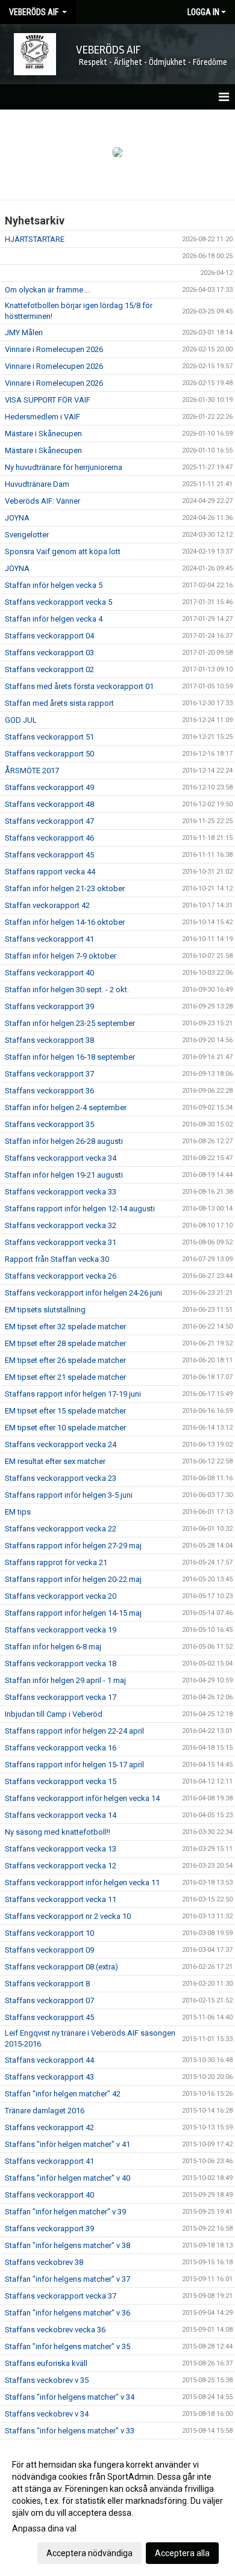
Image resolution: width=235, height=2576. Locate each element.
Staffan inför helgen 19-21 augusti (64, 1175)
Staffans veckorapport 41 (49, 939)
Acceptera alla (182, 2553)
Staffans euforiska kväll (46, 2363)
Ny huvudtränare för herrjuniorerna (64, 467)
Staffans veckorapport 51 (49, 737)
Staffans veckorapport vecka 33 (61, 1192)
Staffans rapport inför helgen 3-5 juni (69, 1495)
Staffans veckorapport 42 (49, 2127)
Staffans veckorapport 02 (49, 669)
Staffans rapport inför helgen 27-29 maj (73, 1546)
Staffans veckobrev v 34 (47, 2414)
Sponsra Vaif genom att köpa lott (63, 551)
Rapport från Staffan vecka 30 (57, 1259)
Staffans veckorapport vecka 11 (61, 1899)
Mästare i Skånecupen (43, 434)
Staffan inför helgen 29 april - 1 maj (65, 1680)
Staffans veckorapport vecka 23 (61, 1478)
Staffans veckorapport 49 (49, 787)
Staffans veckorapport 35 (49, 1124)
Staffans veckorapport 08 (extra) (61, 1967)
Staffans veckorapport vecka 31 (61, 1242)
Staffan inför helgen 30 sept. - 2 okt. (67, 990)
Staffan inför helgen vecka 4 (54, 619)
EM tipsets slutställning (45, 1310)
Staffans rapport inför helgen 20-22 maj (73, 1579)
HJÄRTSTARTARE (35, 239)
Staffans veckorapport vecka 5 (58, 602)
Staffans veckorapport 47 (49, 821)
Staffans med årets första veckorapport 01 (79, 686)
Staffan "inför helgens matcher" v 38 (67, 2245)
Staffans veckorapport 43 (49, 2077)
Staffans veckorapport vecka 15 (61, 1781)
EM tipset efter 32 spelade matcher (65, 1327)
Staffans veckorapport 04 (49, 636)
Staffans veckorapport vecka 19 (61, 1630)
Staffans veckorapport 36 (49, 1091)
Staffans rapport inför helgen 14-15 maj (73, 1613)
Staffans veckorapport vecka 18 (61, 1663)
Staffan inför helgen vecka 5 (54, 585)
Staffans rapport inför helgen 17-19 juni (73, 1394)
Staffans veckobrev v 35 (47, 2380)
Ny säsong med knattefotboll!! (58, 1832)
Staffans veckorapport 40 (49, 973)
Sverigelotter (27, 535)
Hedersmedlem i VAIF (42, 417)
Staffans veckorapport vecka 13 (61, 1849)
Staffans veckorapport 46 (49, 838)
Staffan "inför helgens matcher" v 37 (67, 2279)
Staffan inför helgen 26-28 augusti (64, 1141)
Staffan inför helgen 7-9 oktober (61, 956)
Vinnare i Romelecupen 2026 (54, 349)
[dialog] (117, 2508)
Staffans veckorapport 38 (49, 1040)
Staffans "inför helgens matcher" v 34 (70, 2397)
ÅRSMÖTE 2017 (32, 771)
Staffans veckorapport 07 (49, 2000)
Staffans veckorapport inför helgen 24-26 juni (83, 1293)
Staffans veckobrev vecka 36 (55, 2330)
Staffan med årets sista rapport (59, 703)
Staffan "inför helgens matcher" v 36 (67, 2313)
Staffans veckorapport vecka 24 (61, 1444)
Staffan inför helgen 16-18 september (70, 1057)
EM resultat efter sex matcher (55, 1461)
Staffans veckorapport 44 (49, 2060)
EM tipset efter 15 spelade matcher (65, 1411)
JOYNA (17, 518)
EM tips (18, 1512)
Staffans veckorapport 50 (49, 754)
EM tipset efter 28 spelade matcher (65, 1343)
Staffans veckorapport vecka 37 (61, 2296)
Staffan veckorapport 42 (47, 905)
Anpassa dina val (44, 2528)
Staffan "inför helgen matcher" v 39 (65, 2212)
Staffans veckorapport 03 (49, 653)
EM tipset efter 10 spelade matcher (65, 1428)
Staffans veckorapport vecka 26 (61, 1276)
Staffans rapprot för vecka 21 (56, 1562)
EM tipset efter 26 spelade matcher (65, 1360)
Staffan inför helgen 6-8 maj (53, 1647)
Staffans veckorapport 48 (49, 804)
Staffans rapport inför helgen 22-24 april (74, 1731)
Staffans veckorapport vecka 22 (61, 1529)
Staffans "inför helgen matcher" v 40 (67, 2178)
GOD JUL (21, 720)
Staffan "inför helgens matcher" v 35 (67, 2346)
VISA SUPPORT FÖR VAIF (48, 400)
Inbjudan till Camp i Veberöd (54, 1714)
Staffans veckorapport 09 (49, 1950)
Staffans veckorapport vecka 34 (61, 1158)
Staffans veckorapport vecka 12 (61, 1866)
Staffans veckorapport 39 (49, 1006)
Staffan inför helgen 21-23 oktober (65, 888)
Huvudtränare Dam (37, 484)
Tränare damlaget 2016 (45, 2111)
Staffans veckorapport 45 (49, 855)
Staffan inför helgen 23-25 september (70, 1023)
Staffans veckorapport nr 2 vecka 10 (68, 1916)
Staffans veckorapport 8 (47, 1984)
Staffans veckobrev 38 (44, 2262)
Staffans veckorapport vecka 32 (61, 1225)
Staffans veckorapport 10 (49, 1933)
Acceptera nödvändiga (89, 2553)
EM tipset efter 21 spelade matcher (65, 1377)
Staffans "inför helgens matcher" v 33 (70, 2431)
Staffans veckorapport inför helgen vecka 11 (82, 1883)
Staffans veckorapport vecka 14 (61, 1815)
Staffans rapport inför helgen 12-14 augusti (80, 1209)
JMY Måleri (24, 332)
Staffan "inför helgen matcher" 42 (63, 2094)
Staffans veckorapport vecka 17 (61, 1697)
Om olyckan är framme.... (48, 290)
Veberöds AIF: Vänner (42, 501)
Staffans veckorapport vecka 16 (61, 1748)
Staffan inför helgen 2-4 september (66, 1107)
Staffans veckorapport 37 (49, 1074)
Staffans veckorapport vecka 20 (61, 1596)
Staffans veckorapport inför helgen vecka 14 (82, 1798)
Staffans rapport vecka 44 (50, 872)
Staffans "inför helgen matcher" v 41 (67, 2144)
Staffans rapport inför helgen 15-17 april (74, 1765)
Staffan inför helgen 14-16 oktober (65, 922)
